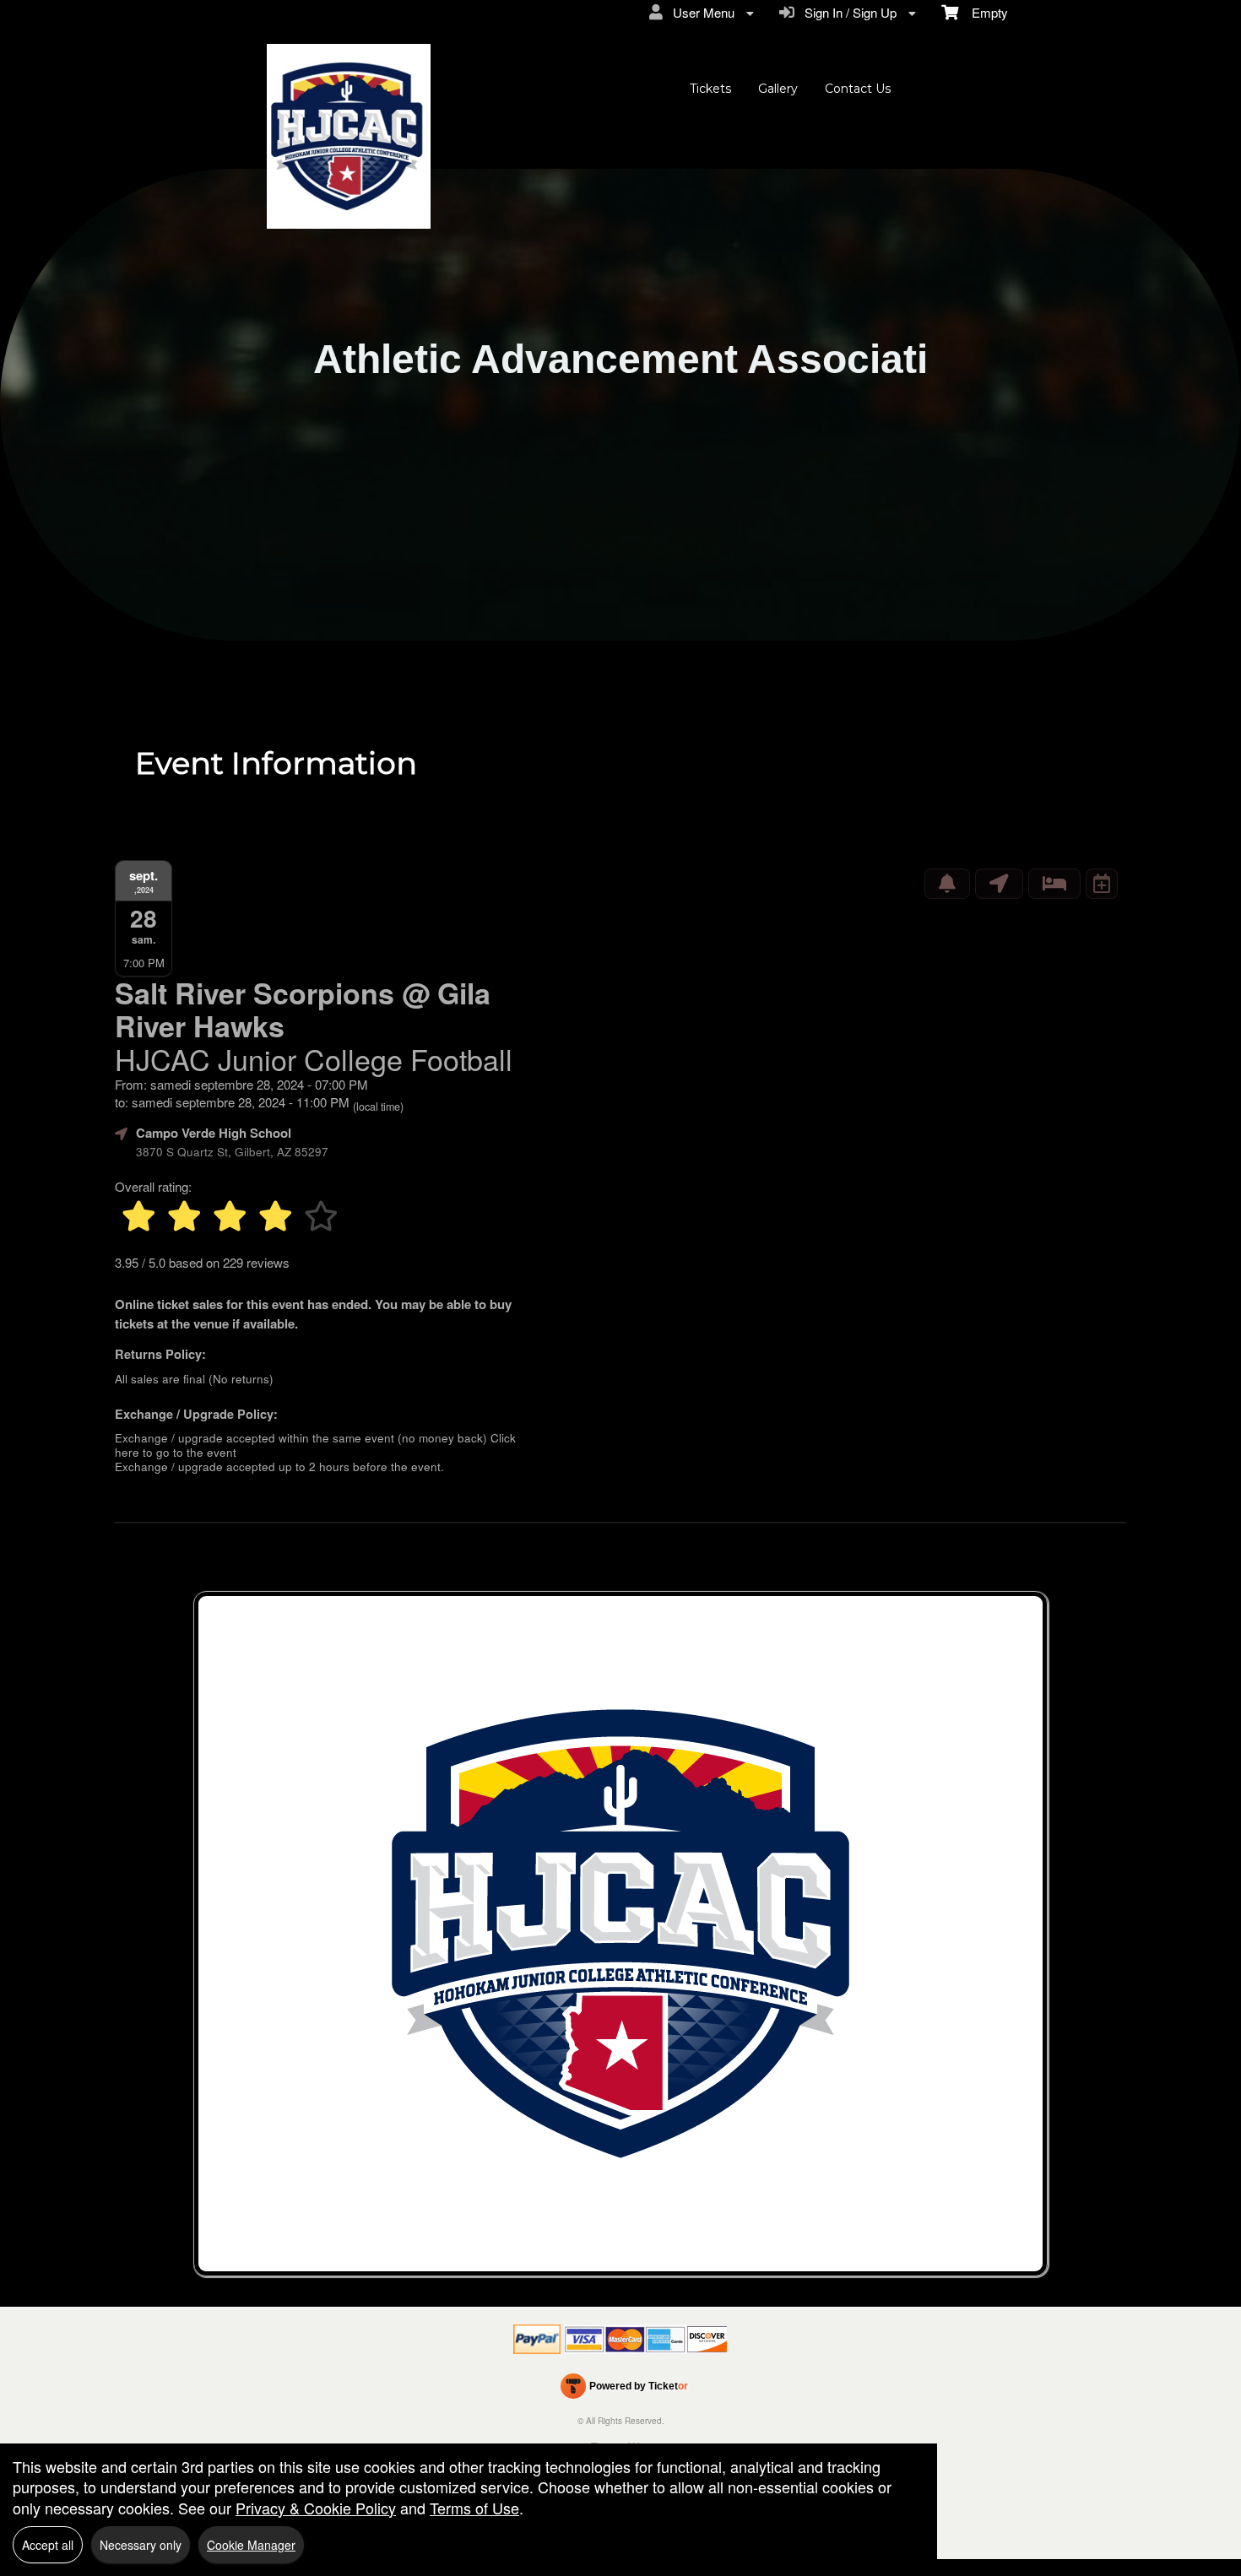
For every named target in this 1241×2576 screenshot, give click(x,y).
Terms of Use (474, 2508)
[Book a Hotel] (1054, 884)
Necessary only (141, 2545)
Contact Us (858, 89)
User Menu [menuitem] (700, 12)
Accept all (48, 2545)
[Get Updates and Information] (947, 884)
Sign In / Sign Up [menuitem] (847, 12)
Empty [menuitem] (983, 12)
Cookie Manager (251, 2545)
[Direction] (999, 884)
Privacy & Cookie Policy (316, 2508)
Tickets (710, 89)
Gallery (778, 89)
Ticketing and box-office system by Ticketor (624, 2389)
